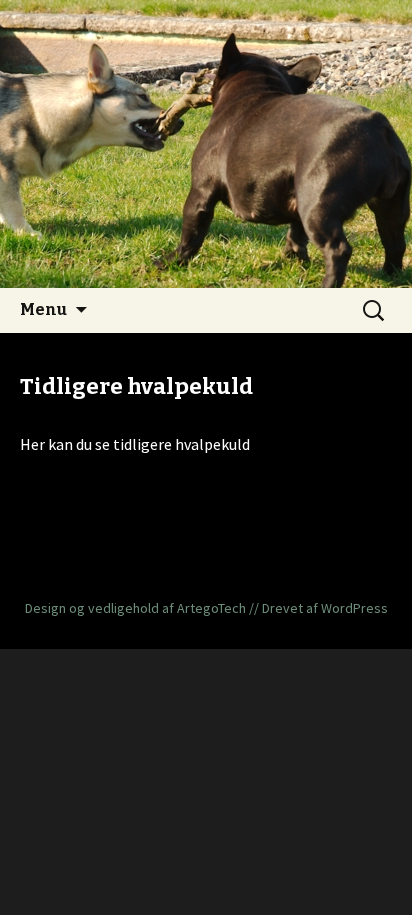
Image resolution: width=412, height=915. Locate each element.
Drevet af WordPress (325, 608)
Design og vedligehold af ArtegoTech (135, 608)
